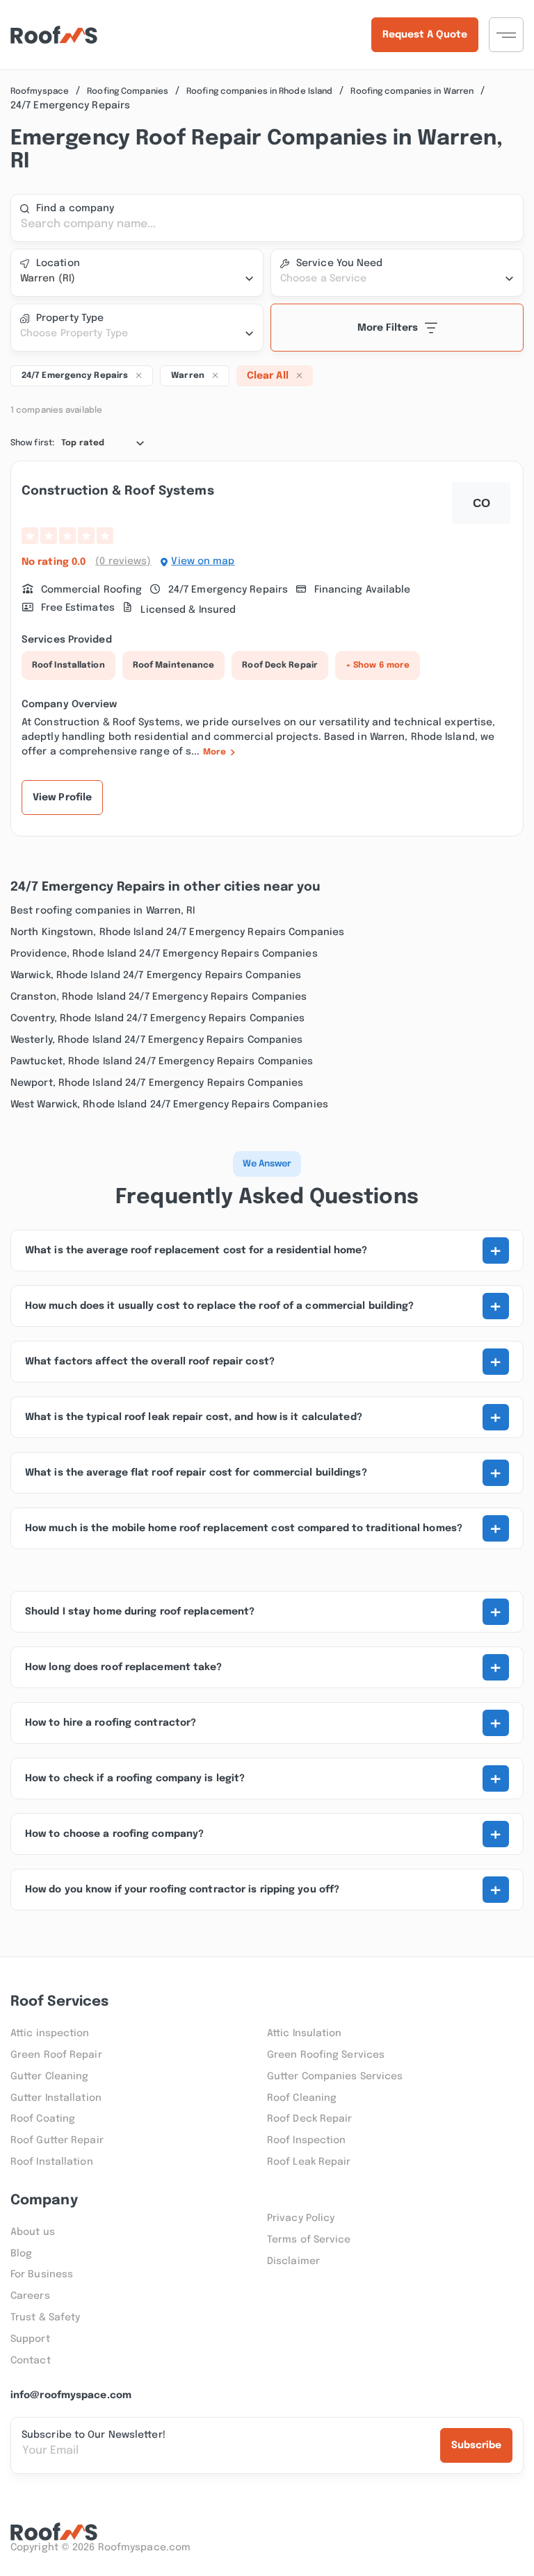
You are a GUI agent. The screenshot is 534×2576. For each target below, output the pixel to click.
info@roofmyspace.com (71, 2395)
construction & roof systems (118, 491)
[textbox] (397, 279)
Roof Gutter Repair (57, 2140)
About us (33, 2232)
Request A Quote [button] (425, 35)
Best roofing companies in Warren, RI (103, 911)
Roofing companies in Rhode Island (259, 92)
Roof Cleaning (302, 2098)
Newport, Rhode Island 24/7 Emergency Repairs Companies (157, 1083)
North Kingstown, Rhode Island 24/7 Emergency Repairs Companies (177, 932)
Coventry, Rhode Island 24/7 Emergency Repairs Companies (158, 1018)
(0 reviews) (123, 561)
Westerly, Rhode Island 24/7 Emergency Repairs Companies (157, 1040)
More (215, 752)
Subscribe (476, 2445)
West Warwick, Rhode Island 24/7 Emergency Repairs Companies (169, 1105)
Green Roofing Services (326, 2055)
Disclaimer (293, 2261)
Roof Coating (43, 2119)
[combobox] (137, 279)
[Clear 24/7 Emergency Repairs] (138, 374)
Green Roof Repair (56, 2055)
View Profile (62, 798)
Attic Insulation (305, 2033)
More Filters (388, 328)
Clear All (268, 376)
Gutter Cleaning (50, 2077)
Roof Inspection (307, 2140)
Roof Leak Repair (309, 2162)
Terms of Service (309, 2240)
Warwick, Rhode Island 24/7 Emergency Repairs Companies (156, 975)
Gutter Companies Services (335, 2077)
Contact (31, 2361)
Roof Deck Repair (280, 666)
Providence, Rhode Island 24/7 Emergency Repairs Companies (164, 954)
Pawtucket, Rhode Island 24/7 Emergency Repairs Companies (162, 1062)
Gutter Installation (56, 2098)
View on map (203, 561)
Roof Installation (68, 666)
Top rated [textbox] (83, 443)
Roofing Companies (128, 92)
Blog (21, 2254)
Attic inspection (50, 2033)
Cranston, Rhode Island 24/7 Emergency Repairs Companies (159, 997)
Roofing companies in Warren (412, 92)
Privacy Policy (301, 2218)
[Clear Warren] (215, 374)
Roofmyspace (40, 92)
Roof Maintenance (174, 666)
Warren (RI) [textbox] (48, 279)
